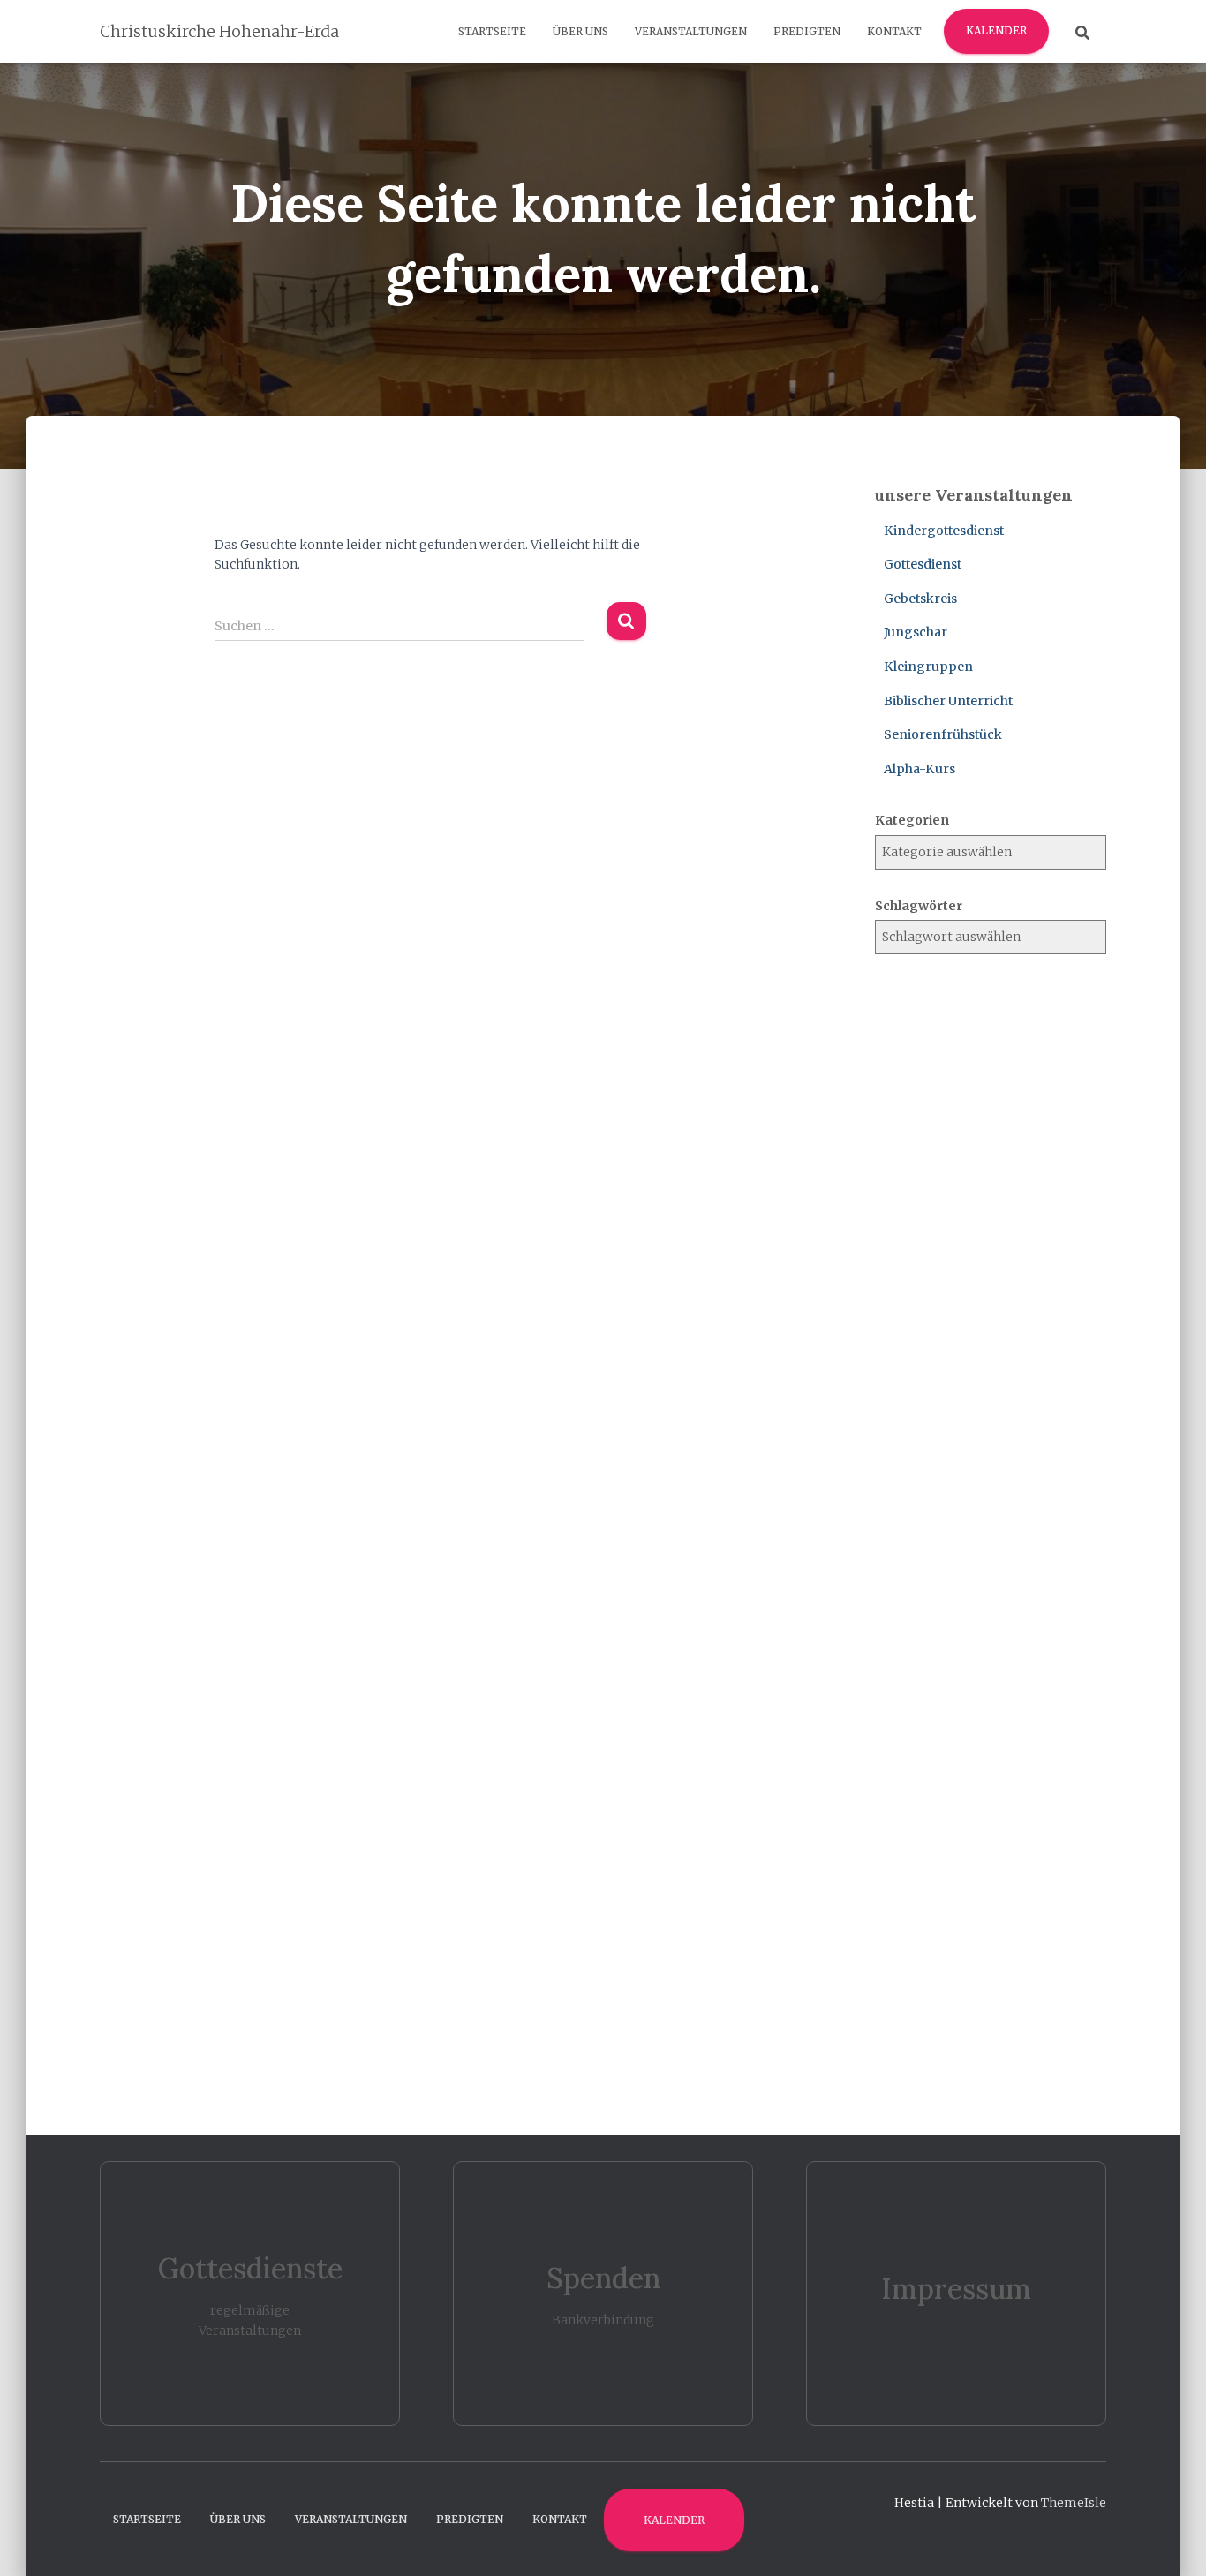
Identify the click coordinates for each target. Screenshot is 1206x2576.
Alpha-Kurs (920, 769)
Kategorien (912, 820)
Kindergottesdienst (944, 531)
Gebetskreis (920, 599)
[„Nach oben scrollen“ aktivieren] (1171, 2541)
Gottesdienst (923, 564)
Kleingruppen (928, 667)
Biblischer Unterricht (948, 701)
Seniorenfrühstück (943, 734)
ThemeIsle (1074, 2503)
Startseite (492, 31)
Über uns (580, 31)
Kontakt (894, 31)
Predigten (807, 31)
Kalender (996, 30)
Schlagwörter (919, 906)
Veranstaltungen (691, 31)
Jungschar (916, 632)
